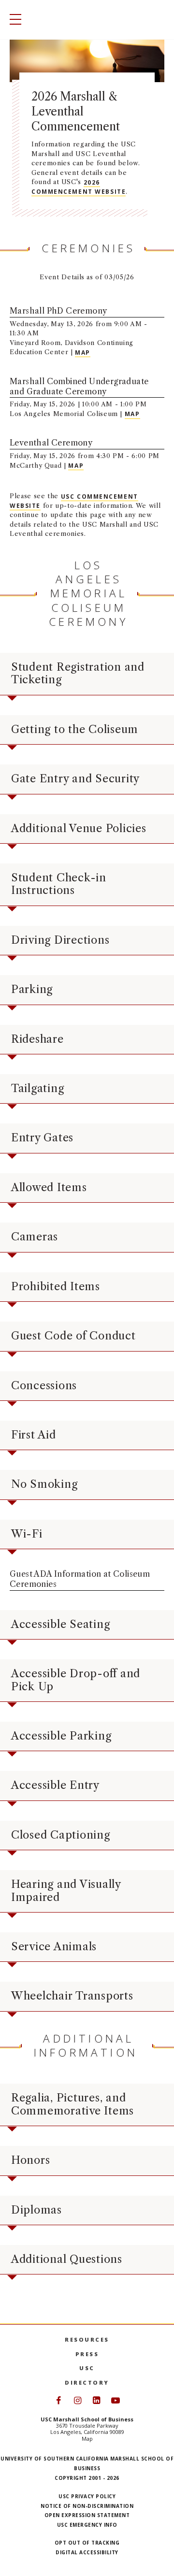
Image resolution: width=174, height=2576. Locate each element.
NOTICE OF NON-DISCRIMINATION (87, 2506)
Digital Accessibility (87, 2552)
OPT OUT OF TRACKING (87, 2543)
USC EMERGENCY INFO (87, 2525)
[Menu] (13, 20)
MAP (83, 352)
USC (87, 2368)
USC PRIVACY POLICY (87, 2496)
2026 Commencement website (79, 187)
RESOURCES (87, 2339)
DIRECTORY (87, 2382)
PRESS (87, 2354)
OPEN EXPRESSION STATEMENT (87, 2515)
